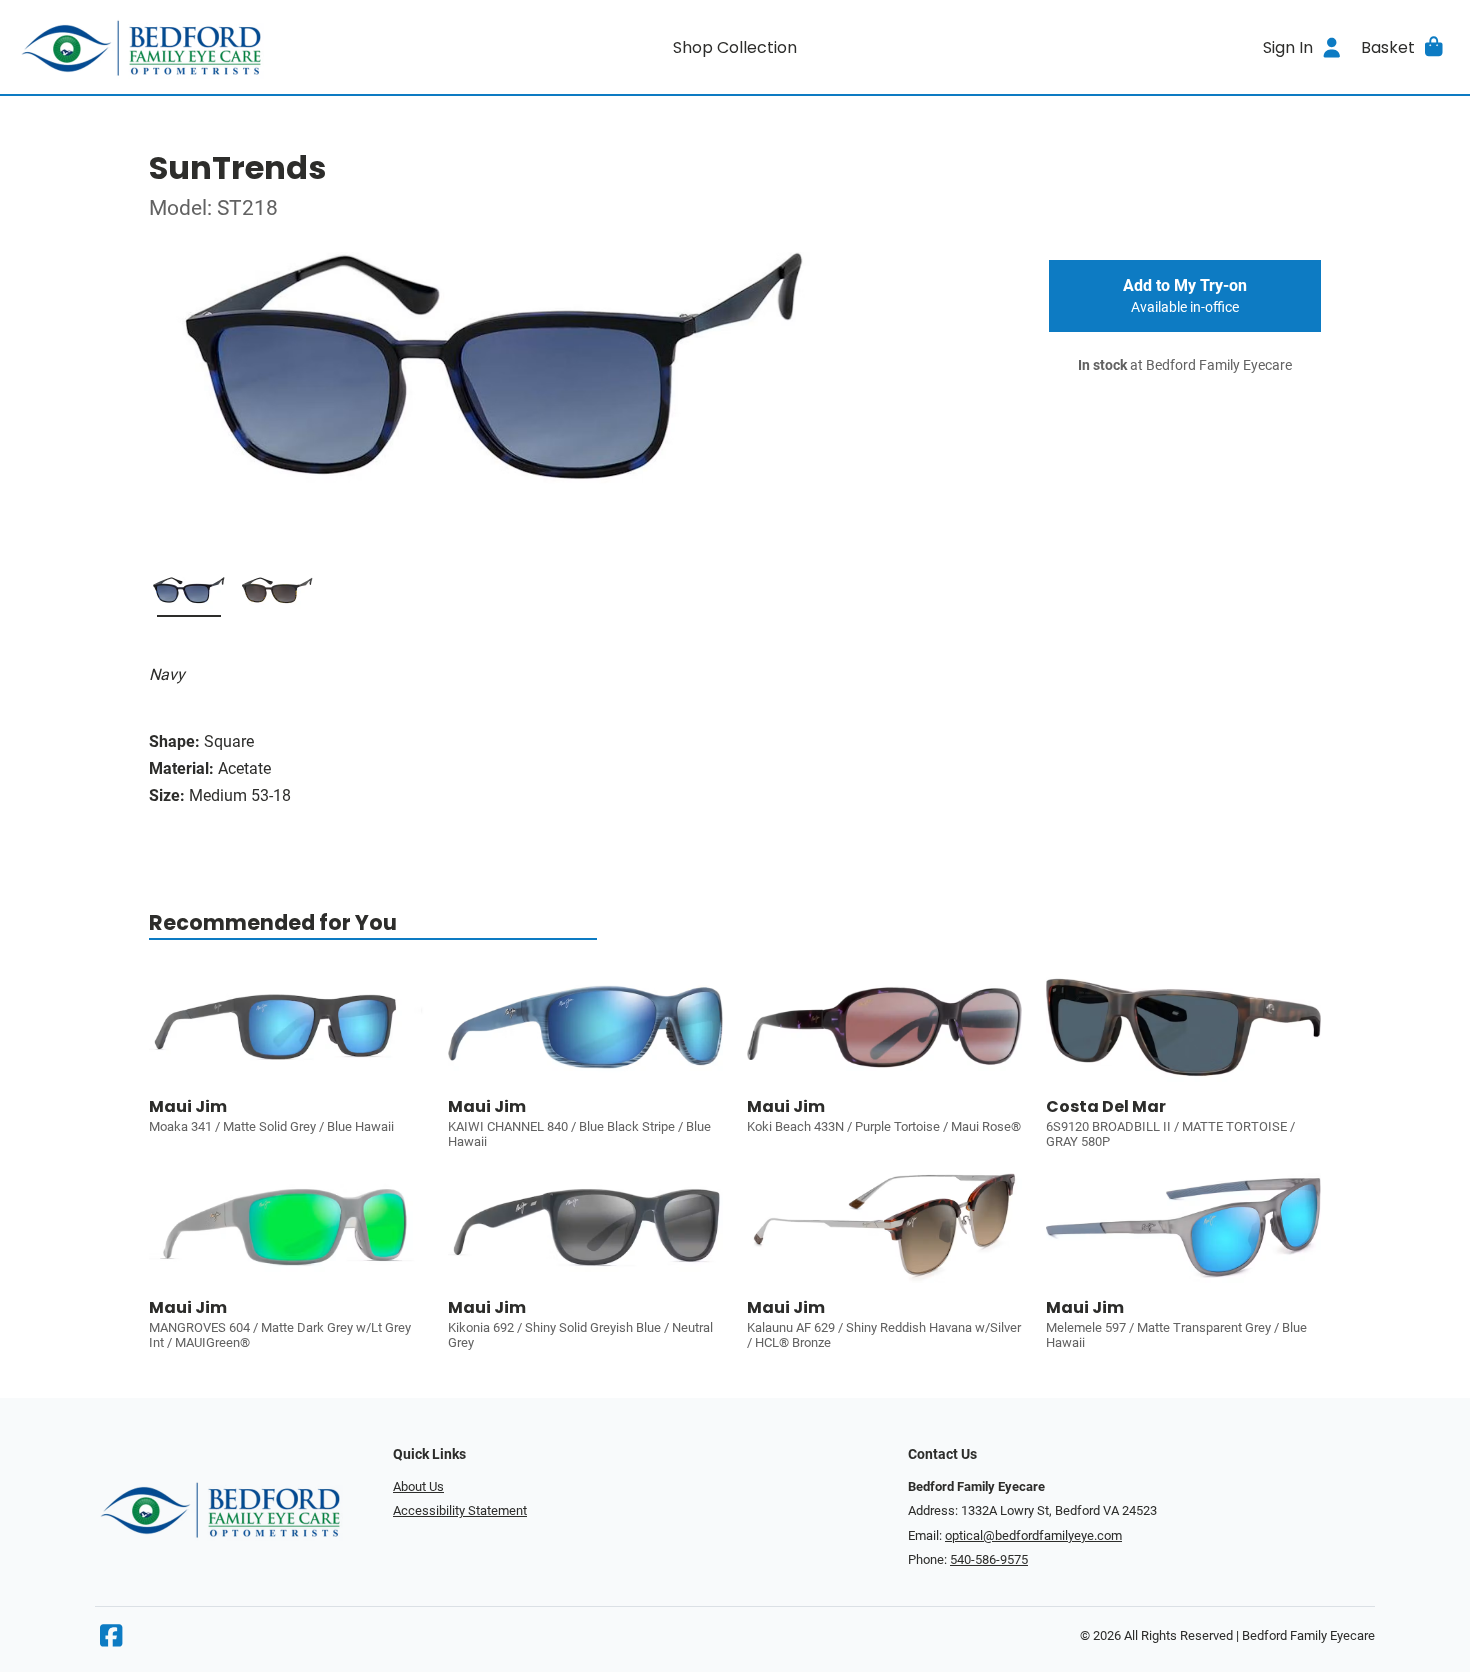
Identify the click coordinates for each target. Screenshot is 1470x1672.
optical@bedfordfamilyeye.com (1033, 1535)
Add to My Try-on (1185, 296)
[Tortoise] (277, 597)
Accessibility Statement (460, 1510)
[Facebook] (111, 1640)
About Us (418, 1486)
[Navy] (189, 597)
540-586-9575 (989, 1559)
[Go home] (196, 47)
